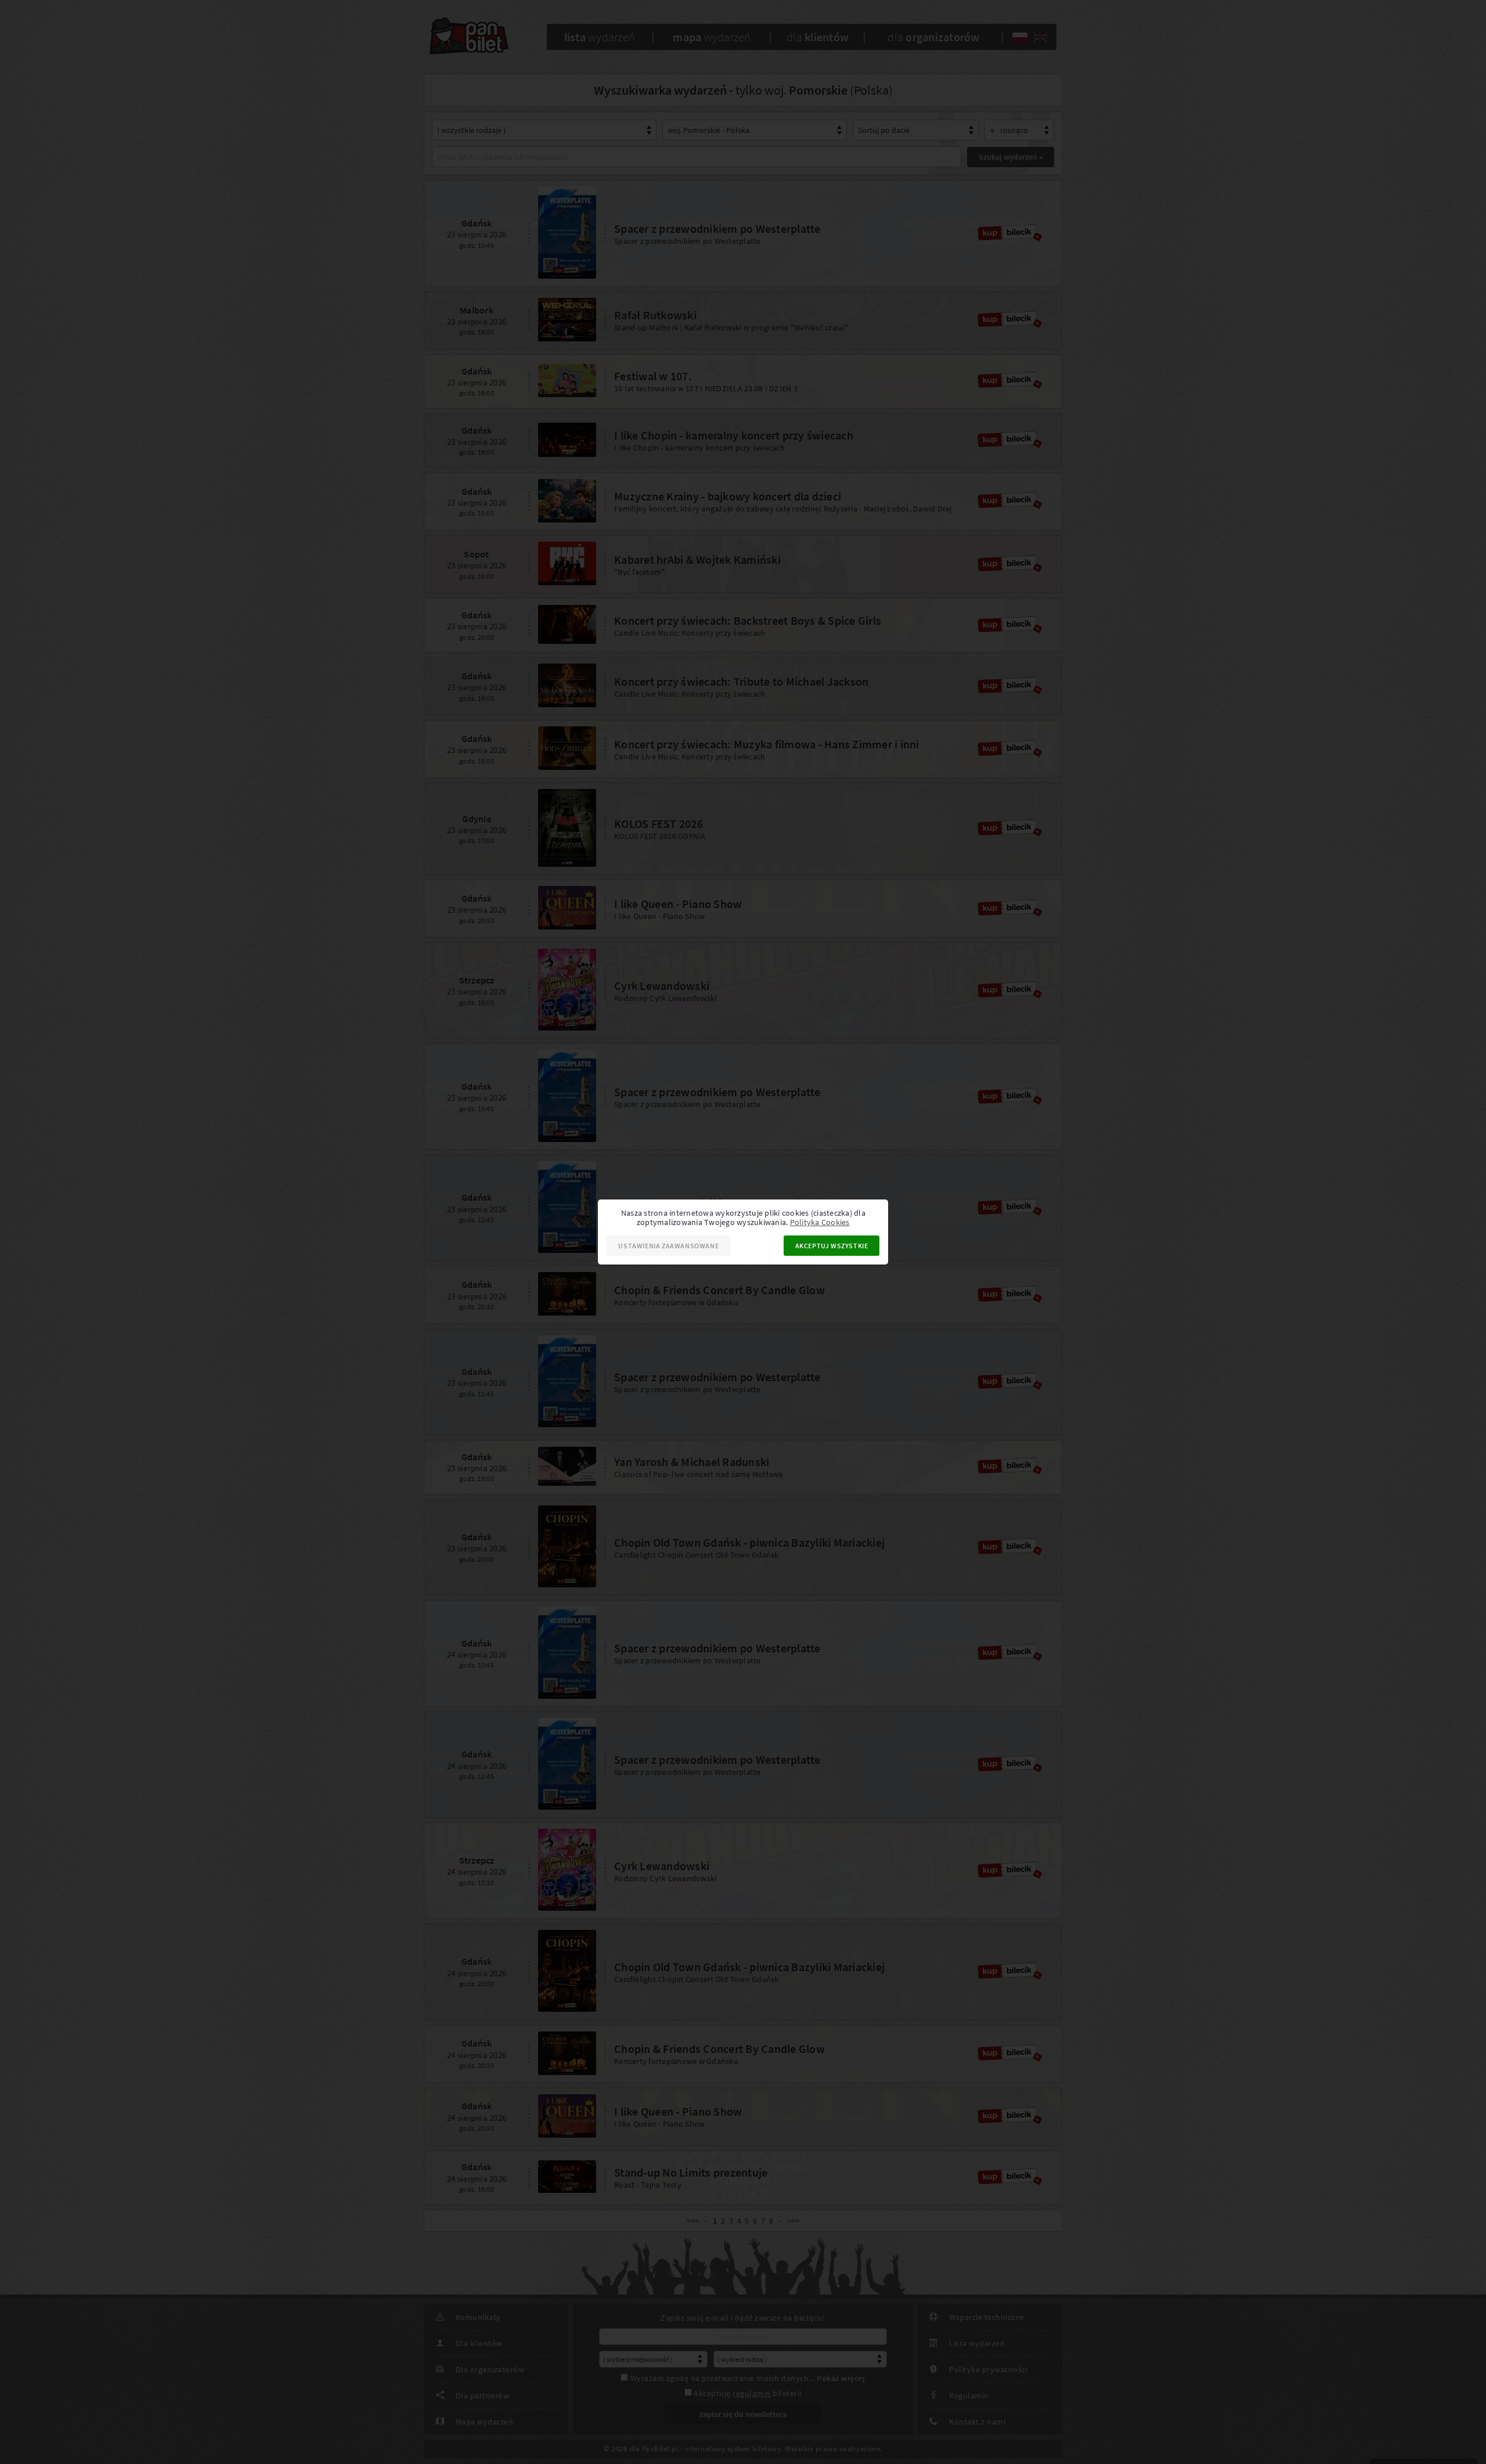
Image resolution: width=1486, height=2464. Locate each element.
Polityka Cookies (820, 1222)
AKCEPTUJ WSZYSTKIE (832, 1246)
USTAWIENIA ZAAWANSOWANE (668, 1246)
